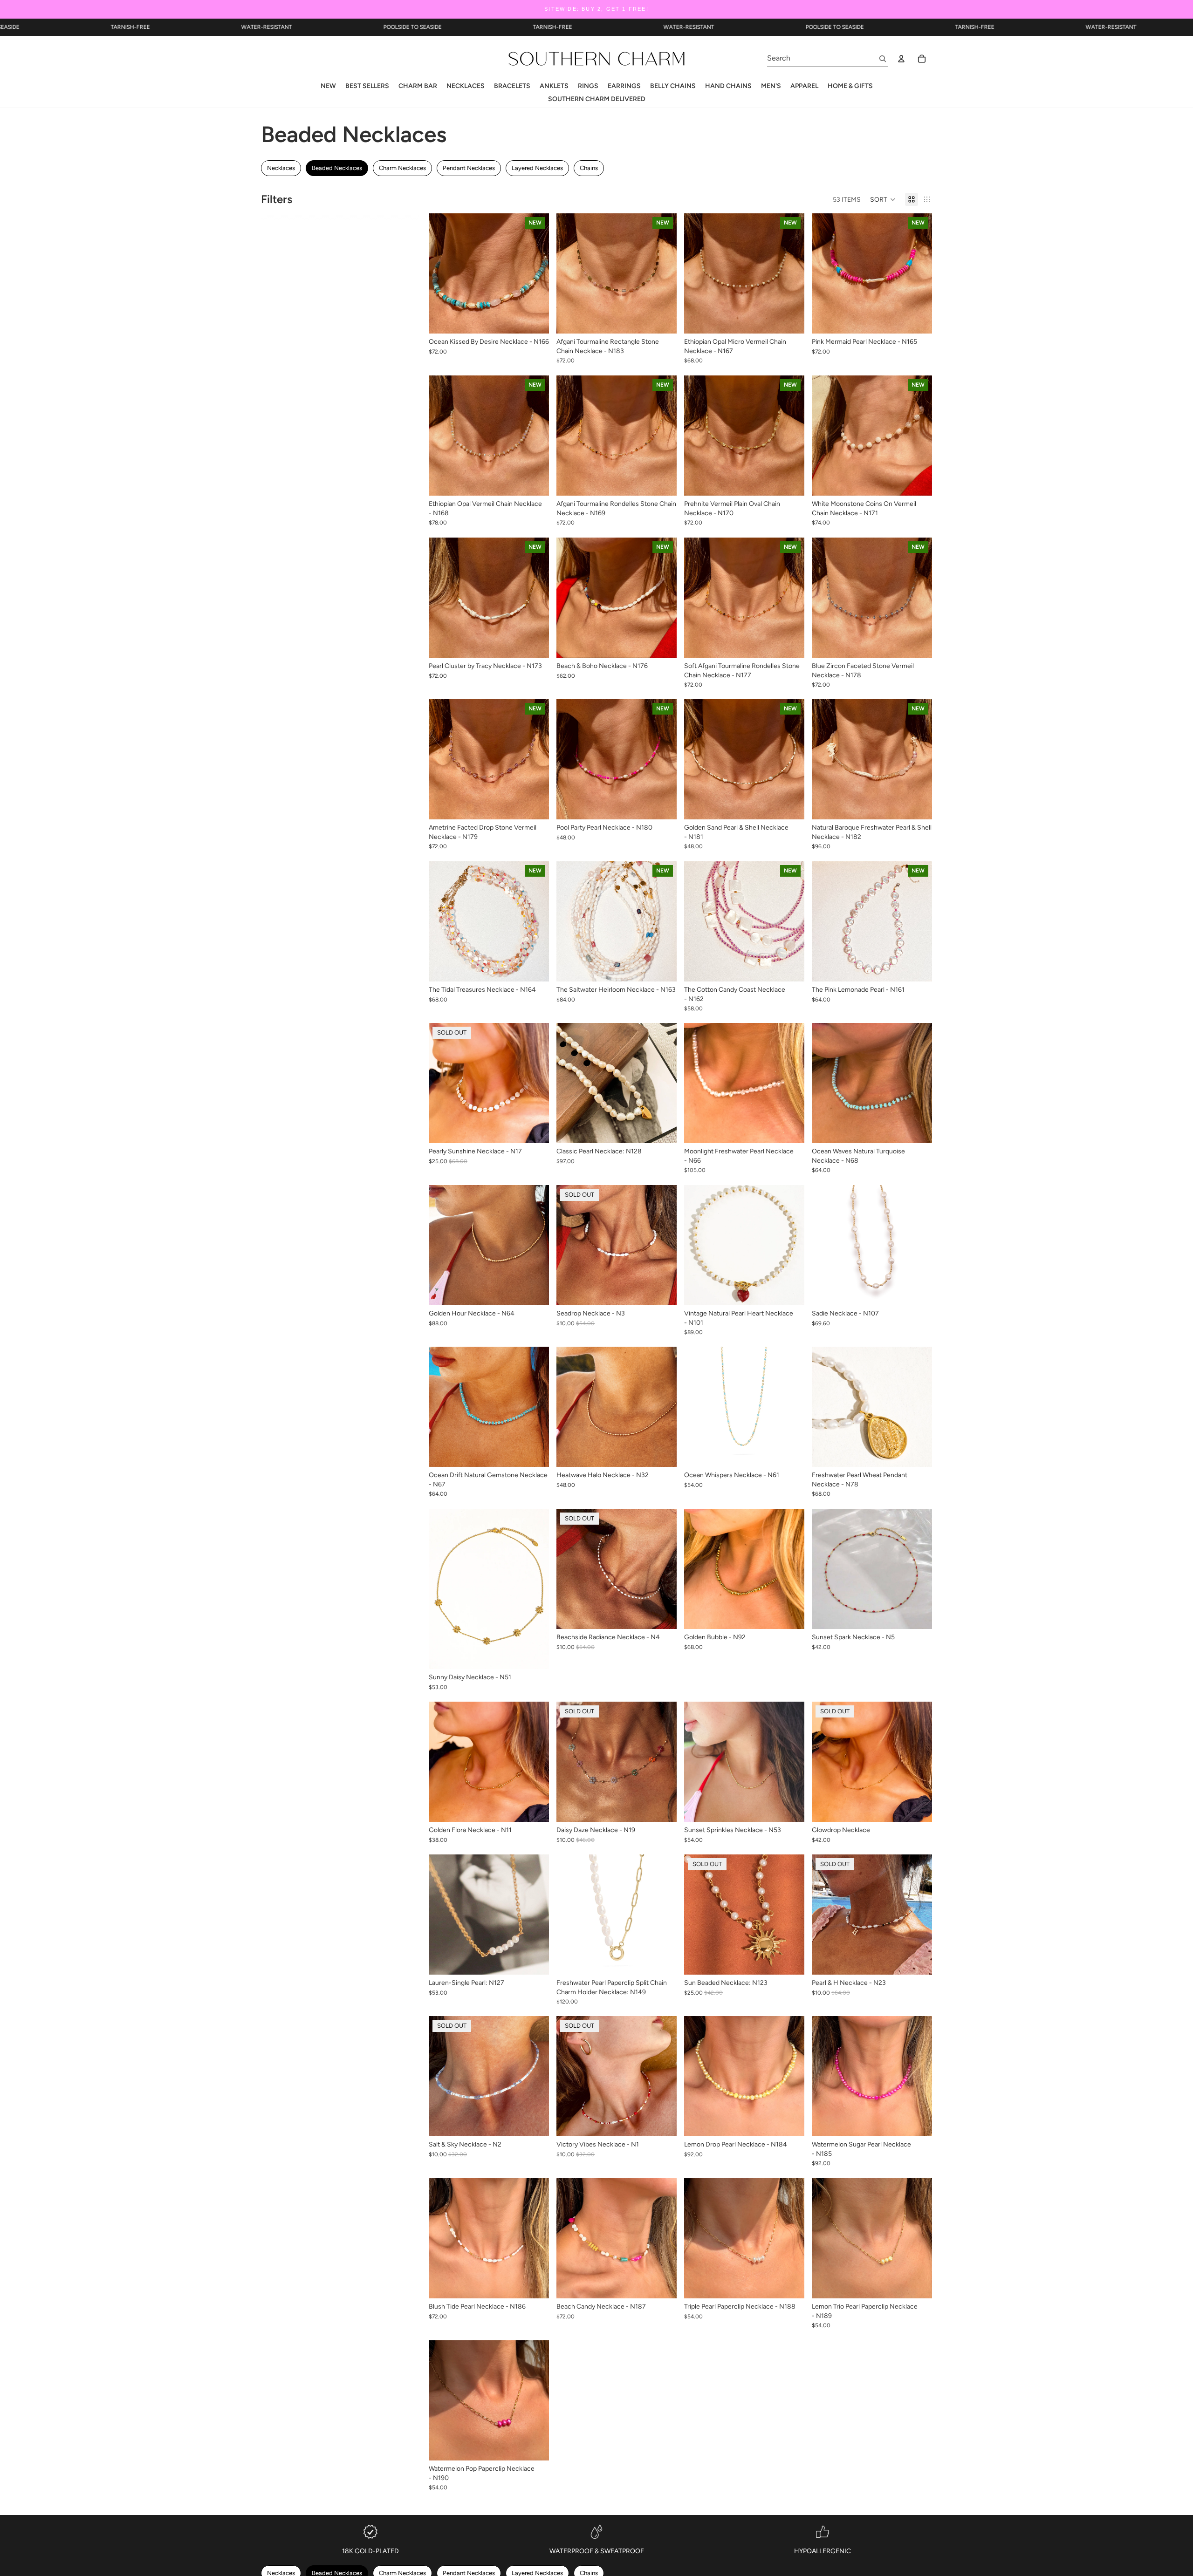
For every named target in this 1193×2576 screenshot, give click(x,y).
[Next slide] (535, 273)
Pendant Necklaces (469, 168)
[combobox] (817, 58)
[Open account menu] (901, 59)
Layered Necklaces (537, 168)
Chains (589, 168)
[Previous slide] (443, 273)
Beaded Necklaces (337, 168)
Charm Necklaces (402, 168)
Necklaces (281, 168)
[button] (883, 199)
